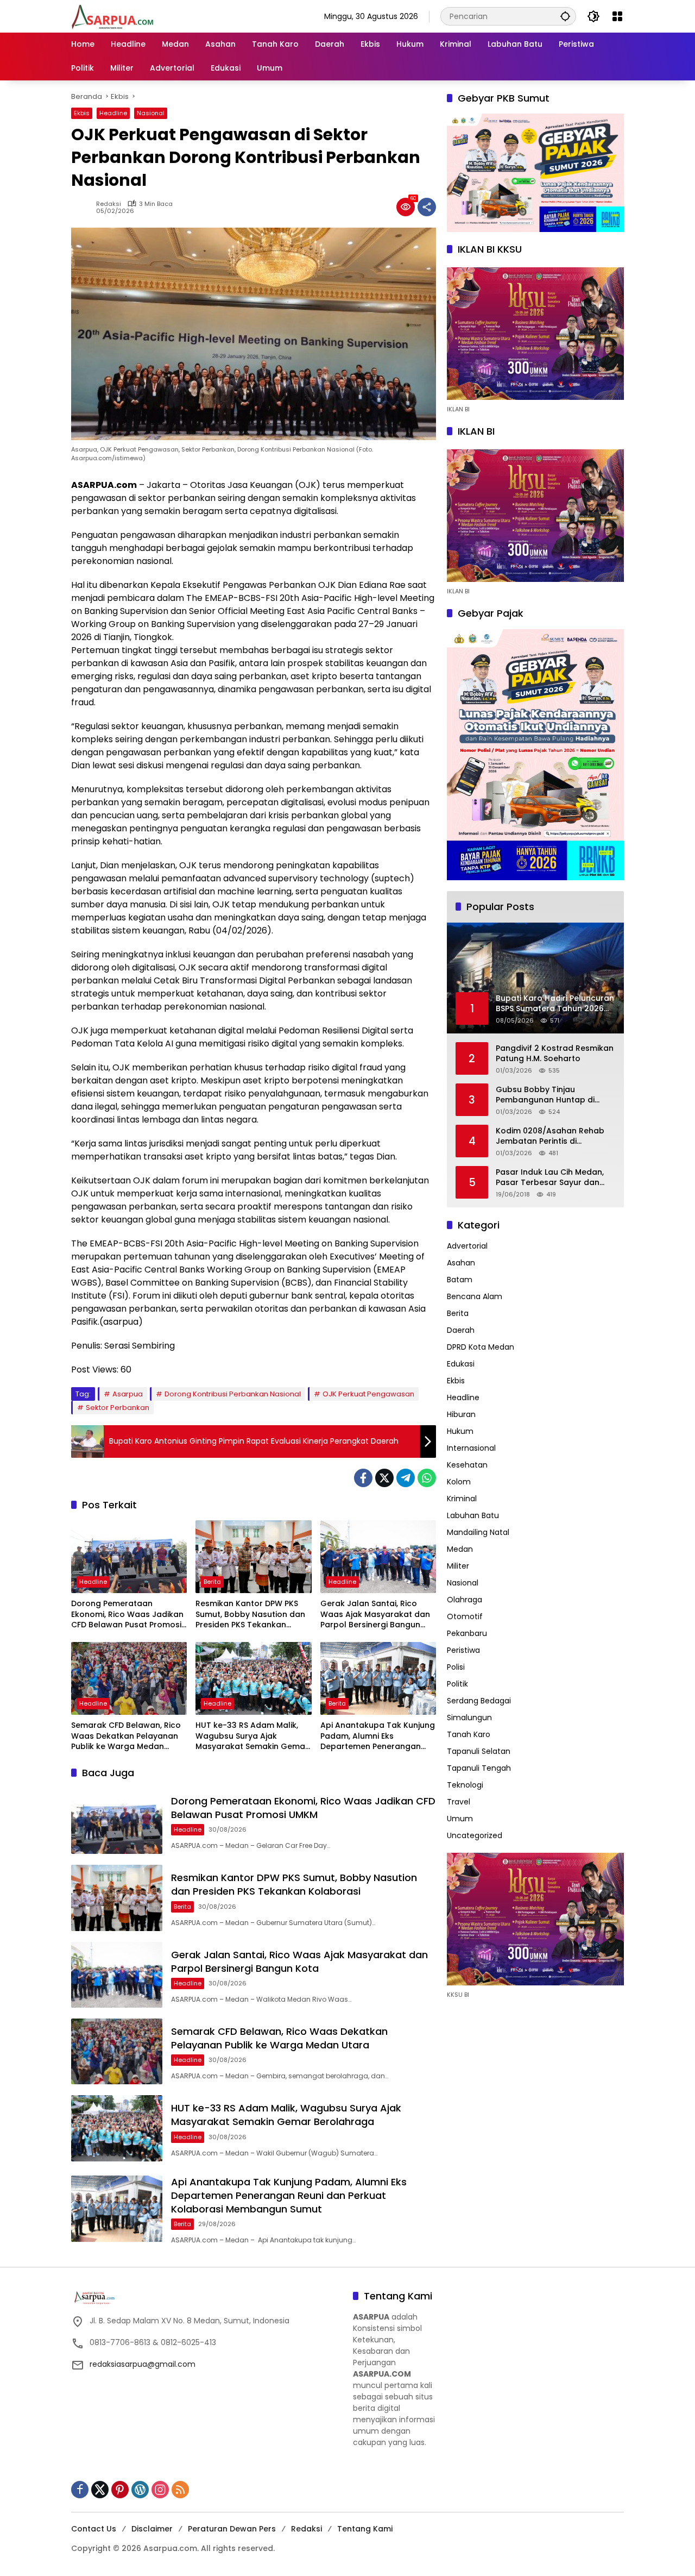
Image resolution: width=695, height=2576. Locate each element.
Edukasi (461, 1364)
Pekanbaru (467, 1634)
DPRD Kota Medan (481, 1347)
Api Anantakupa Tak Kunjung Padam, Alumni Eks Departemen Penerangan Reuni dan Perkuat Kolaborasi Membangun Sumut (378, 1736)
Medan (460, 1550)
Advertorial (467, 1246)
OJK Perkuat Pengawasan (368, 1394)
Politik (457, 1684)
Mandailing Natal (478, 1533)
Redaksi (109, 204)
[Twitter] (384, 1478)
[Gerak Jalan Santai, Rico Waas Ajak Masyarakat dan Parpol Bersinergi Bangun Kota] (378, 1557)
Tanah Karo (469, 1735)
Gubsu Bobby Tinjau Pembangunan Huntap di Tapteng (545, 1095)
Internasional (471, 1449)
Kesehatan (467, 1465)
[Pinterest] (120, 2490)
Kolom (459, 1482)
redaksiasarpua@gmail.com (143, 2364)
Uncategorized (475, 1836)
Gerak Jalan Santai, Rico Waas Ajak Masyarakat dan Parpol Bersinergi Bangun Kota (375, 1615)
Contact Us (94, 2529)
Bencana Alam (475, 1297)
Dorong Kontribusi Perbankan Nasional (233, 1394)
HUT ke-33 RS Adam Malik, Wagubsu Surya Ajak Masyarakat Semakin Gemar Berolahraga (252, 1736)
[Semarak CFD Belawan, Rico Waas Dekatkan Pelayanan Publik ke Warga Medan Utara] (129, 1678)
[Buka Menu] (617, 16)
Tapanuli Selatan (479, 1752)
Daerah (461, 1331)
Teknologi (465, 1785)
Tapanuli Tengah (479, 1769)
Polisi (456, 1668)
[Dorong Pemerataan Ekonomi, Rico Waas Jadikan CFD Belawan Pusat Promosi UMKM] (129, 1557)
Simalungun (469, 1718)
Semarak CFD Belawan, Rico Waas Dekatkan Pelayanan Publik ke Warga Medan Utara (126, 1736)
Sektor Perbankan (118, 1408)
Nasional (151, 113)
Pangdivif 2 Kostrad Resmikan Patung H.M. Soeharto (555, 1054)
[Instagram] (160, 2490)
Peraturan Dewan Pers (232, 2529)
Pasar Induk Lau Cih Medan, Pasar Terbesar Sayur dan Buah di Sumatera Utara (550, 1178)
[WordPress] (140, 2490)
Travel (459, 1802)
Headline (113, 113)
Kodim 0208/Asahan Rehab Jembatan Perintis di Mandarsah (550, 1136)
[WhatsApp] (427, 1478)
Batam (460, 1280)
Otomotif (465, 1617)
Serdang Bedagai (479, 1701)
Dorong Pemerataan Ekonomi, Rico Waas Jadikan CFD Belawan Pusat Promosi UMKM (127, 1615)
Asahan (461, 1263)
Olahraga (465, 1600)
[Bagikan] (427, 207)
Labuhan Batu (473, 1516)
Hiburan (461, 1415)
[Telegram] (406, 1478)
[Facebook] (363, 1478)
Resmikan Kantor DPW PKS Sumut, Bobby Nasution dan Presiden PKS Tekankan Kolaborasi (250, 1615)
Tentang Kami (365, 2529)
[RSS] (180, 2490)
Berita (212, 1582)
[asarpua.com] (113, 16)
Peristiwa (463, 1651)
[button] (565, 16)
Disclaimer (152, 2529)
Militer (458, 1566)
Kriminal (462, 1499)
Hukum (460, 1432)
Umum (460, 1819)
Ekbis (82, 113)
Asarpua (128, 1394)
